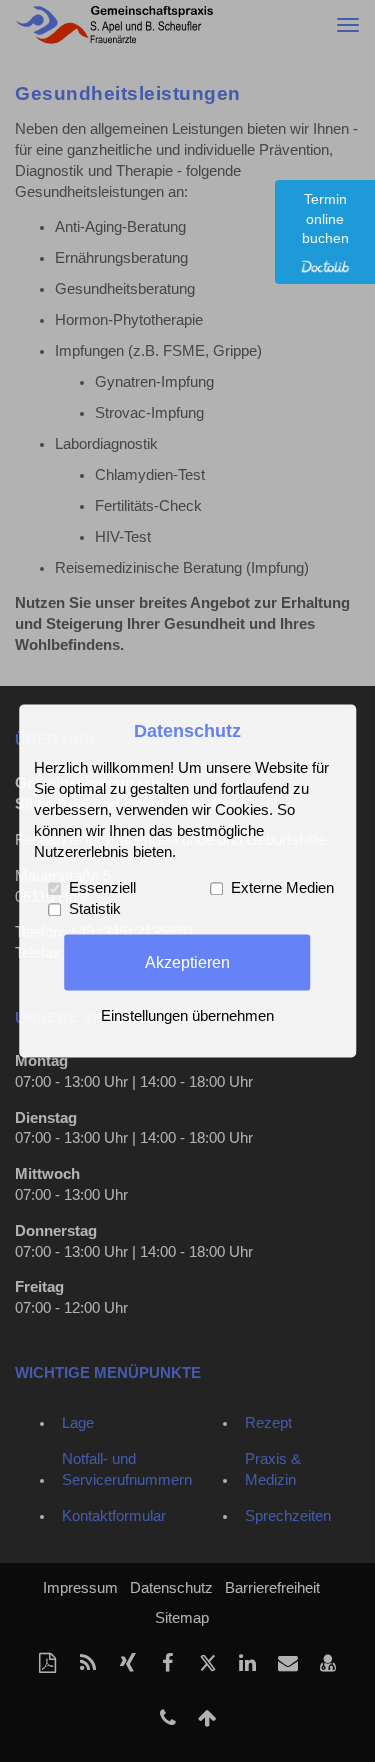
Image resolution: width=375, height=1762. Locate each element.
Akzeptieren (187, 962)
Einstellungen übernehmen (187, 1017)
